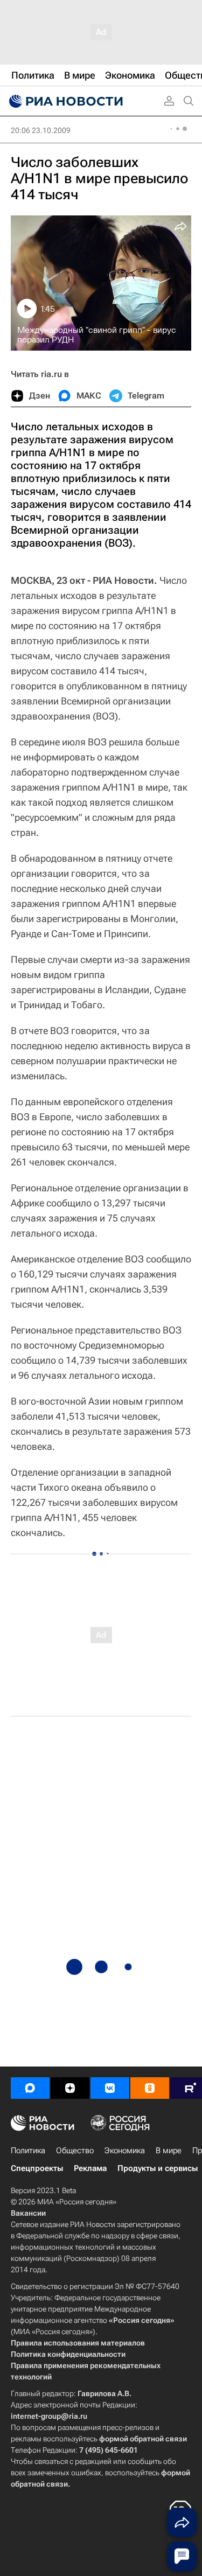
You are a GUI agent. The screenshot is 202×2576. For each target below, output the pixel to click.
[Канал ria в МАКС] (30, 2088)
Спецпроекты (37, 2168)
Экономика (125, 2151)
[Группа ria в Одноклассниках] (150, 2088)
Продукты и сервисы (158, 2168)
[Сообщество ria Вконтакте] (110, 2088)
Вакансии (28, 2213)
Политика (28, 2151)
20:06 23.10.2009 (41, 130)
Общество (75, 2151)
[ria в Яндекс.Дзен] (70, 2088)
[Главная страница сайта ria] (65, 101)
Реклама (90, 2168)
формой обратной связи (143, 2439)
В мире (169, 2151)
